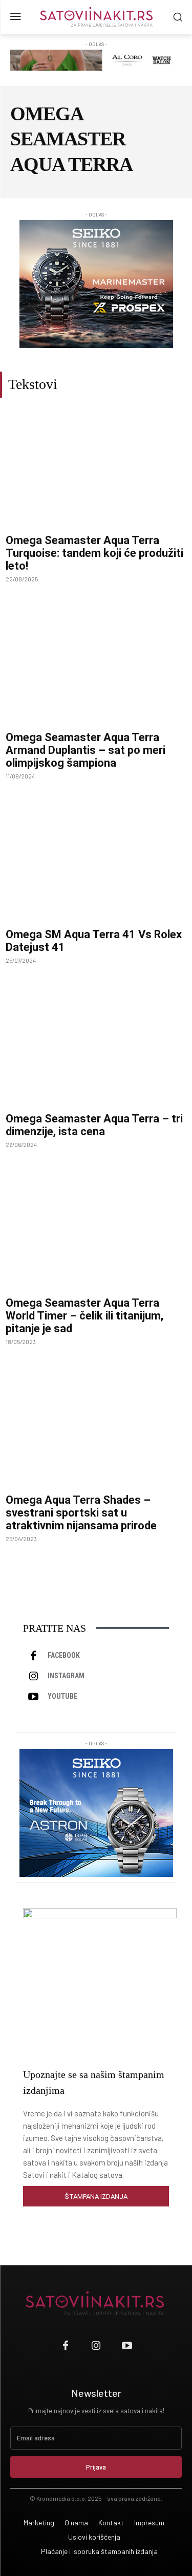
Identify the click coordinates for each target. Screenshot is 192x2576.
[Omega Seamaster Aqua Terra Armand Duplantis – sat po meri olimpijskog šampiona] (96, 666)
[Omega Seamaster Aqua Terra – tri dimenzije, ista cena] (96, 1047)
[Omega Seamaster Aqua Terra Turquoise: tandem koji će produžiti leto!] (96, 469)
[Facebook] (33, 1656)
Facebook (64, 1655)
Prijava (96, 2467)
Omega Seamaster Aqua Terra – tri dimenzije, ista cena (94, 1125)
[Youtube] (33, 1697)
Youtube (62, 1696)
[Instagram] (33, 1676)
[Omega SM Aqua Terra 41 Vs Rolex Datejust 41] (96, 863)
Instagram (66, 1676)
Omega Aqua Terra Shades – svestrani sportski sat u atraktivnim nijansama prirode (81, 1513)
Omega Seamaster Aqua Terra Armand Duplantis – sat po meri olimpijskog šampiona (86, 750)
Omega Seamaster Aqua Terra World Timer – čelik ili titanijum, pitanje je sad (84, 1316)
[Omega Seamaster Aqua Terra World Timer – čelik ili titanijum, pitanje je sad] (96, 1231)
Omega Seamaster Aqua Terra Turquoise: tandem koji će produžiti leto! (94, 553)
